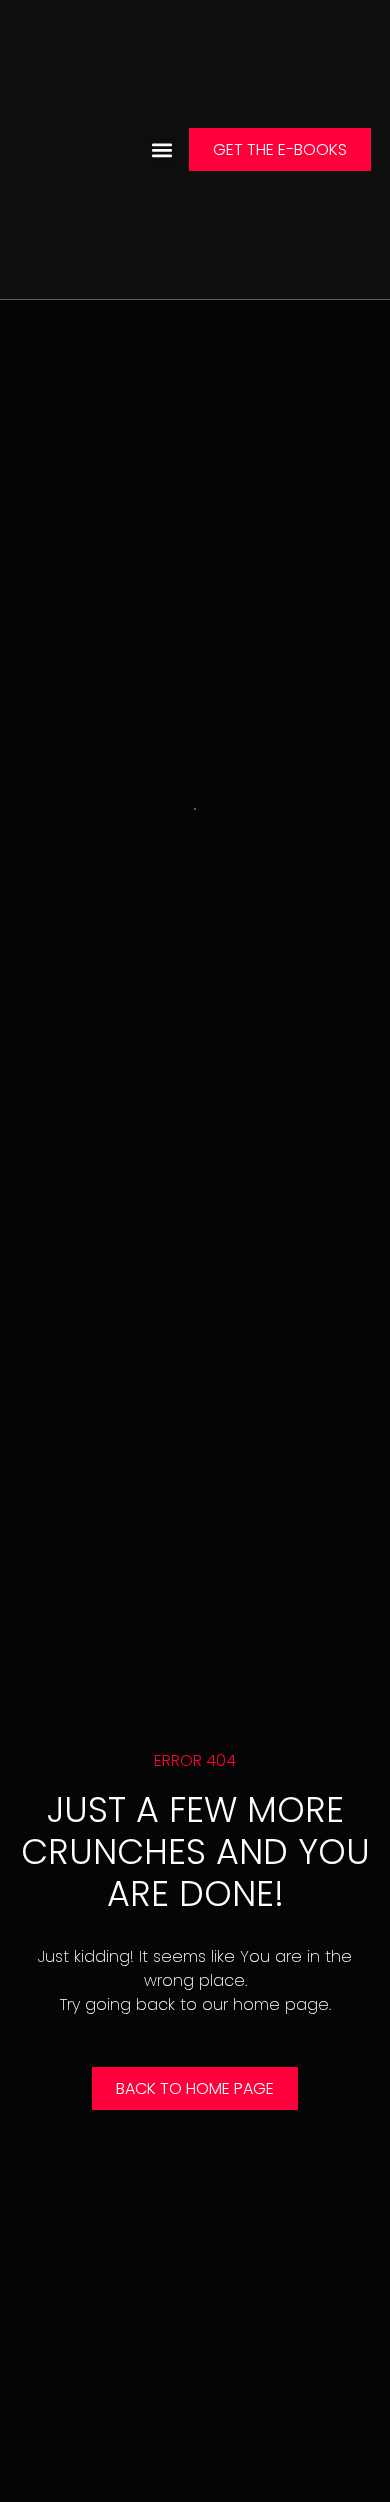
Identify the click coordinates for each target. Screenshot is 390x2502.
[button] (162, 149)
